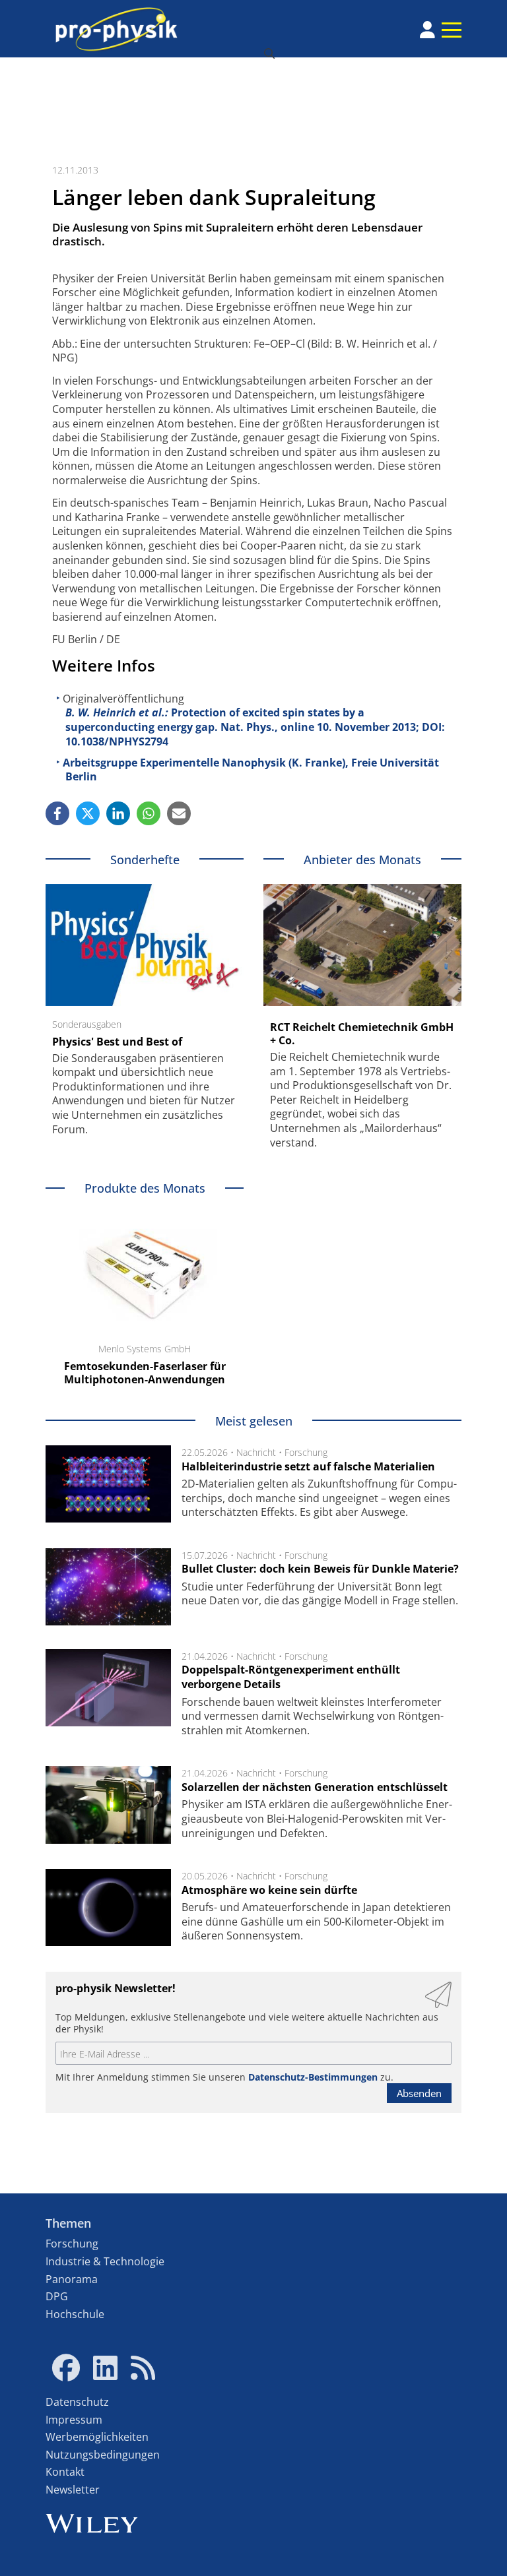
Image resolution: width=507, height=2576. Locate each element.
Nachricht (256, 1452)
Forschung (306, 1452)
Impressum (74, 2420)
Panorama (72, 2279)
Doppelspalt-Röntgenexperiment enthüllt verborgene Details (291, 1677)
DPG (57, 2296)
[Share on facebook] (57, 813)
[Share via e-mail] (179, 813)
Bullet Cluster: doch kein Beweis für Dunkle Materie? (320, 1569)
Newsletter (73, 2490)
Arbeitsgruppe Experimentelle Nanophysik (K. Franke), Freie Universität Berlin (251, 770)
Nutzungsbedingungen (103, 2455)
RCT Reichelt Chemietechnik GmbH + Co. (362, 1034)
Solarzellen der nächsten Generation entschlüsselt (315, 1787)
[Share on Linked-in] (118, 813)
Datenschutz (77, 2402)
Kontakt (65, 2472)
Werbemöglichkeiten (97, 2437)
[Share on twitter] (88, 813)
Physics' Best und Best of (117, 1042)
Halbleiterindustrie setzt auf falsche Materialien (308, 1466)
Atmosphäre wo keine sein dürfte (269, 1890)
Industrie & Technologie (105, 2261)
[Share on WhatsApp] (149, 813)
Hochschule (75, 2314)
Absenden (419, 2093)
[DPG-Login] (427, 30)
